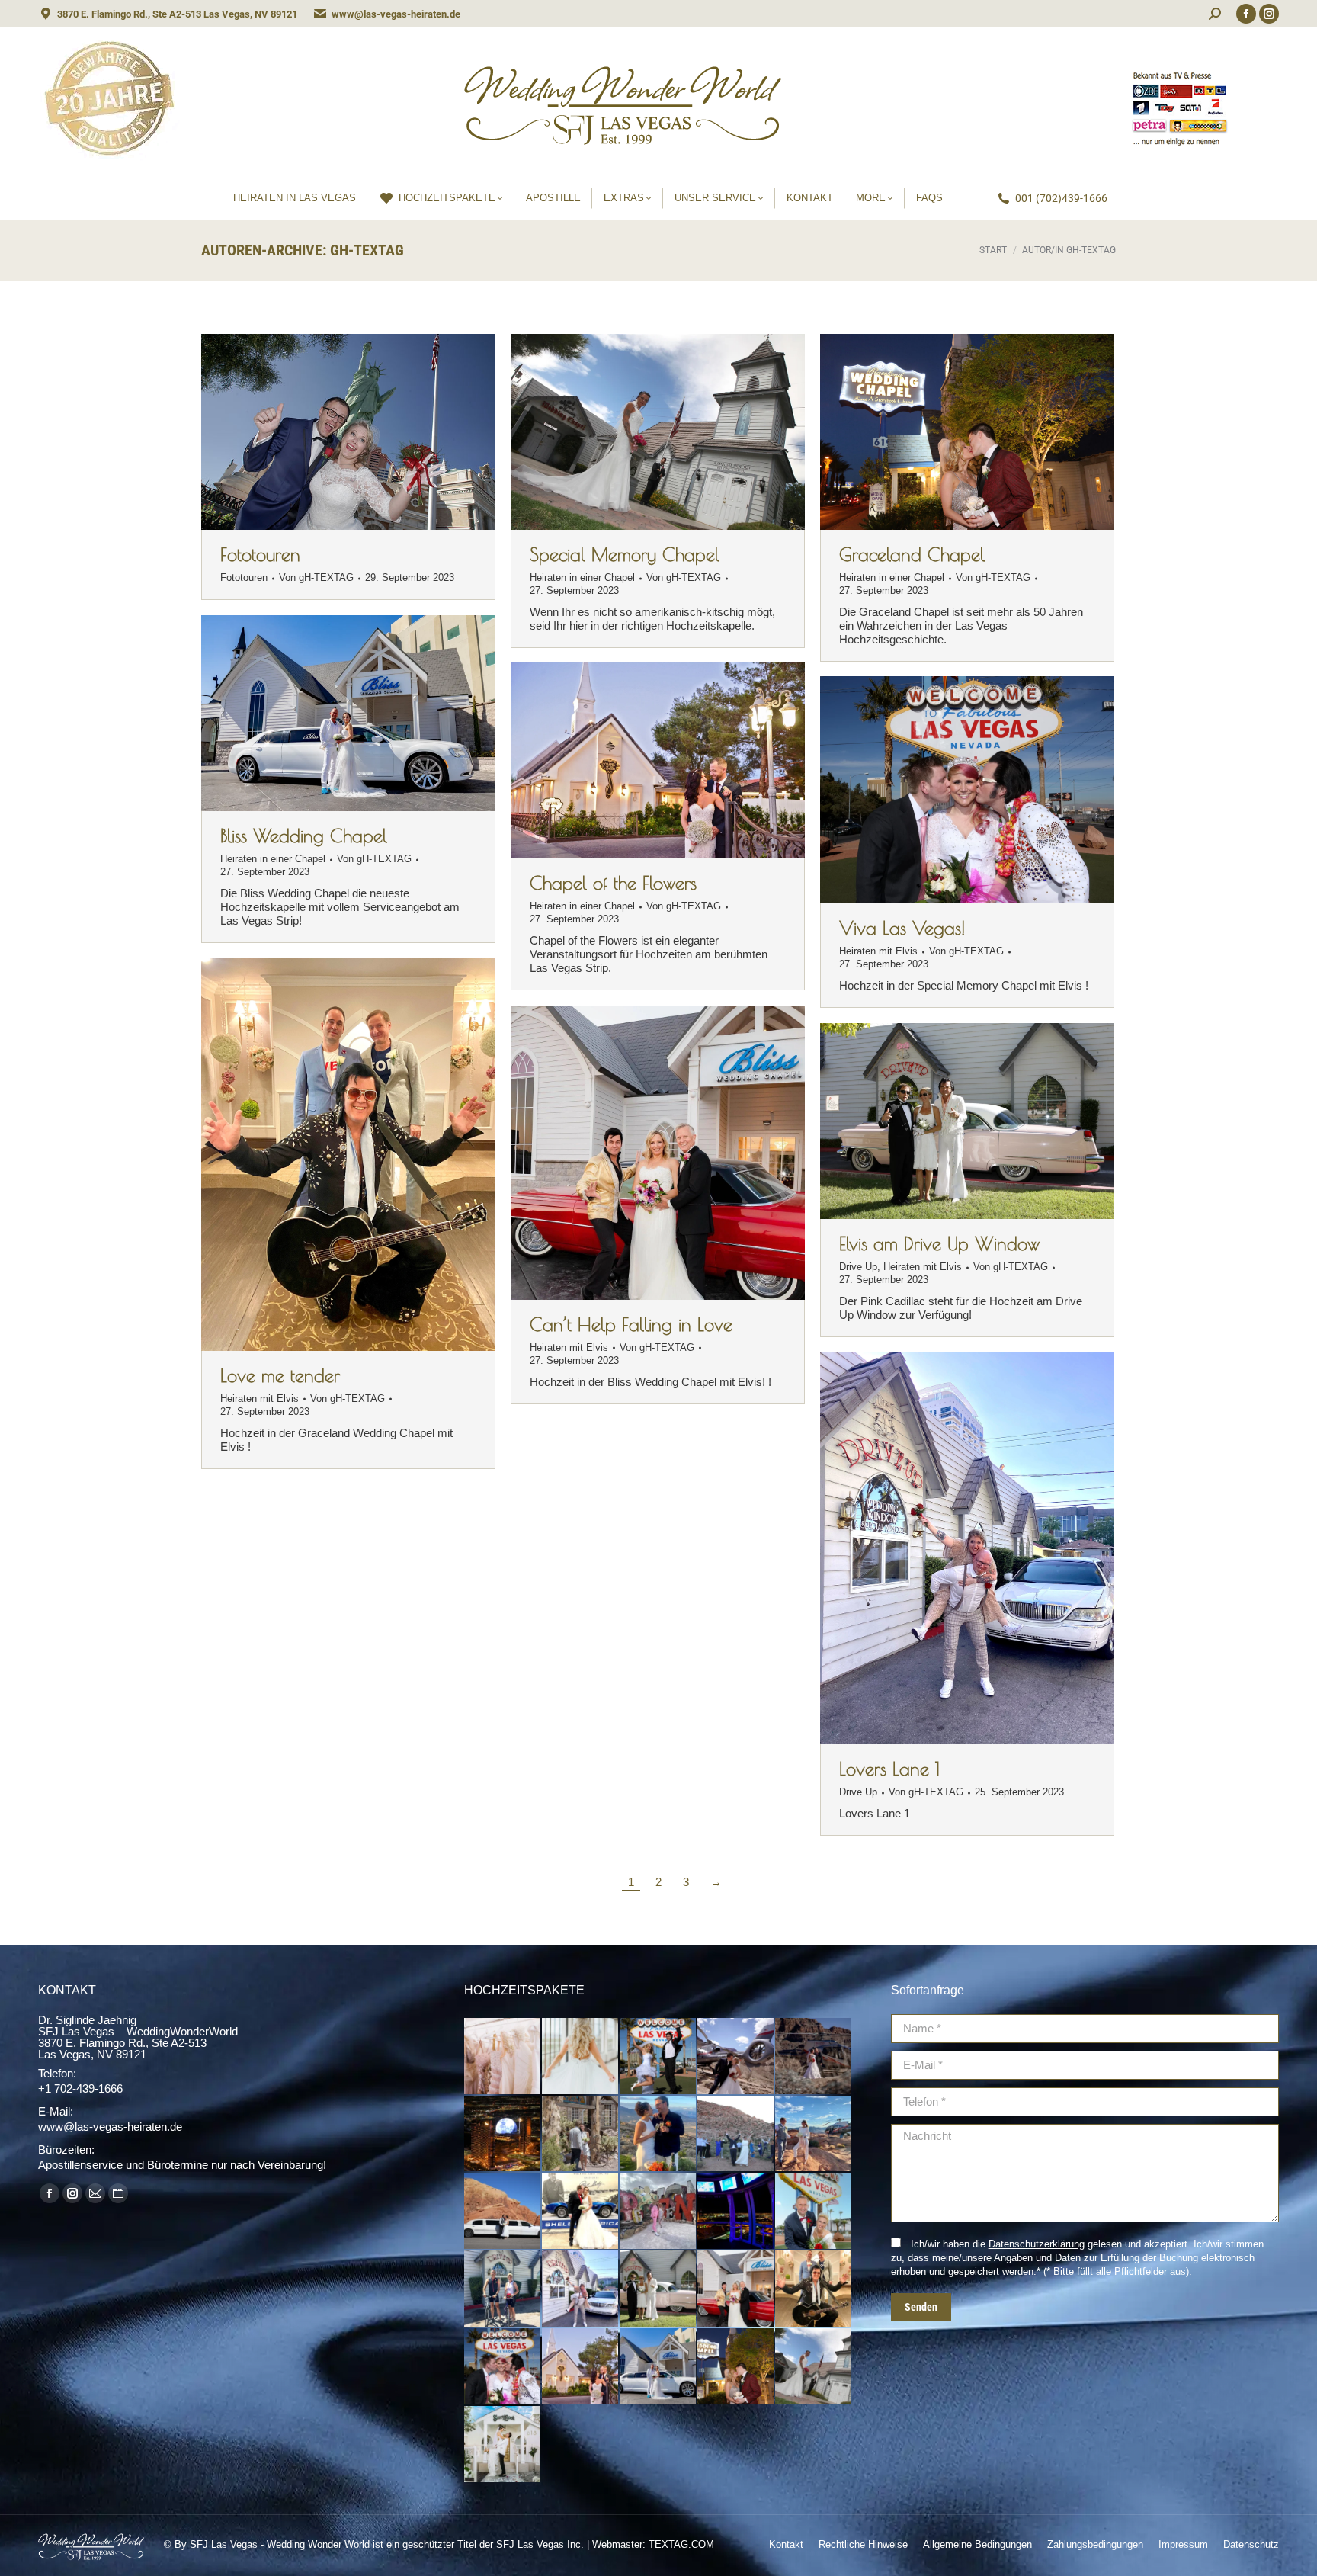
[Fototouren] (658, 2057)
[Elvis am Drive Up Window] (658, 2289)
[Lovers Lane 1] (581, 2289)
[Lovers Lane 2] (503, 2289)
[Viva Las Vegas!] (503, 2367)
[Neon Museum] (658, 2212)
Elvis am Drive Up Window (939, 1243)
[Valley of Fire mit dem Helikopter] (814, 2135)
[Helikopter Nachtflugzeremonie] (503, 2135)
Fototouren (260, 554)
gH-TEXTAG (367, 250)
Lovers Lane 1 (889, 1769)
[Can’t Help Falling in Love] (736, 2289)
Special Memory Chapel (625, 554)
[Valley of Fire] (503, 2212)
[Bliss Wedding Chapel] (658, 2367)
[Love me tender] (814, 2289)
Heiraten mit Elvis (878, 951)
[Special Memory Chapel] (814, 2367)
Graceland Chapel (912, 554)
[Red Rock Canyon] (736, 2135)
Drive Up (858, 1267)
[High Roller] (736, 2212)
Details (678, 432)
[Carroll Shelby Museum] (581, 2212)
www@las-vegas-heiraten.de (396, 14)
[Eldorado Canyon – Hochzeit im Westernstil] (581, 2135)
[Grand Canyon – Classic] (736, 2057)
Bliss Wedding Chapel (304, 836)
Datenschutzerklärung (1037, 2244)
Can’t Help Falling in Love (631, 1324)
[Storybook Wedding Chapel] (503, 2445)
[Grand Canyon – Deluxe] (814, 2057)
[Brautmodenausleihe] (503, 2057)
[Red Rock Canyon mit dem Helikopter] (658, 2135)
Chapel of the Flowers (613, 883)
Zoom (637, 432)
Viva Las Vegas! (902, 928)
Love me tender (280, 1375)
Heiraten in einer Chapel (582, 577)
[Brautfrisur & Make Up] (581, 2057)
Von (316, 577)
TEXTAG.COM (681, 2544)
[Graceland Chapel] (736, 2367)
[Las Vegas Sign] (814, 2212)
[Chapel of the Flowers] (581, 2367)
